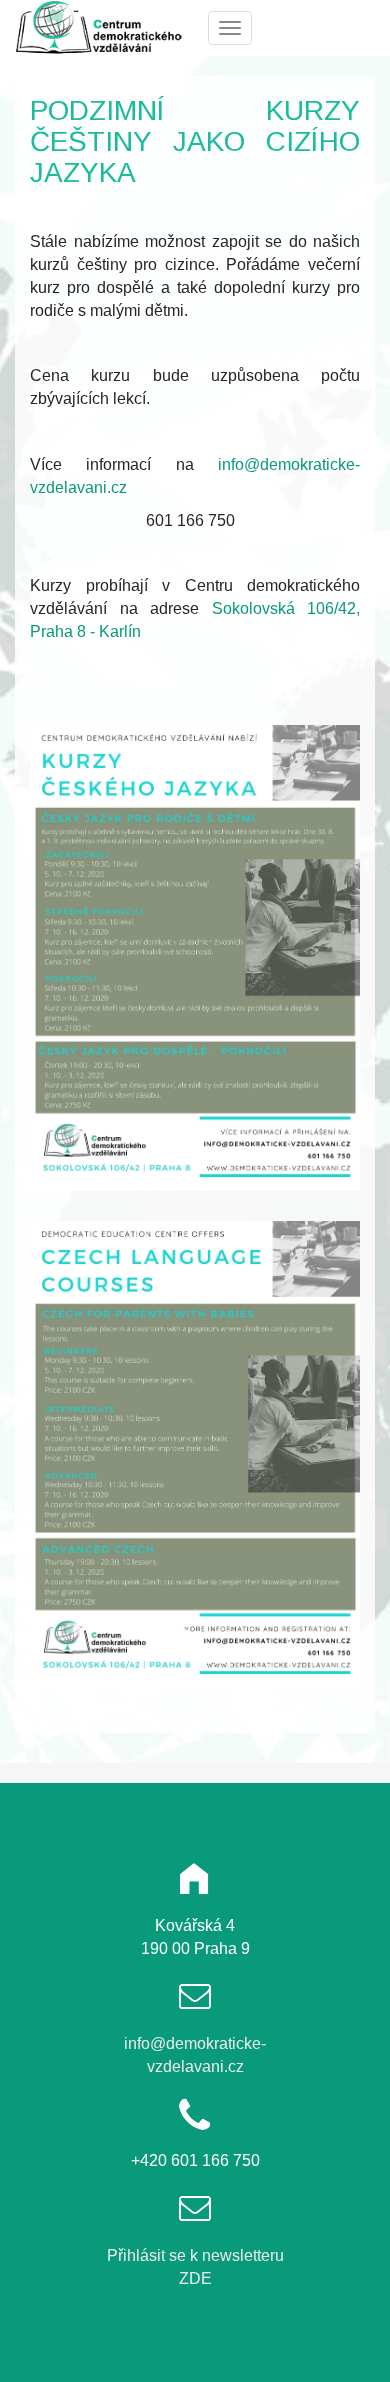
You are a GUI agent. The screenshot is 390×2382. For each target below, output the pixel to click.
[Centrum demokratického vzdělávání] (102, 27)
